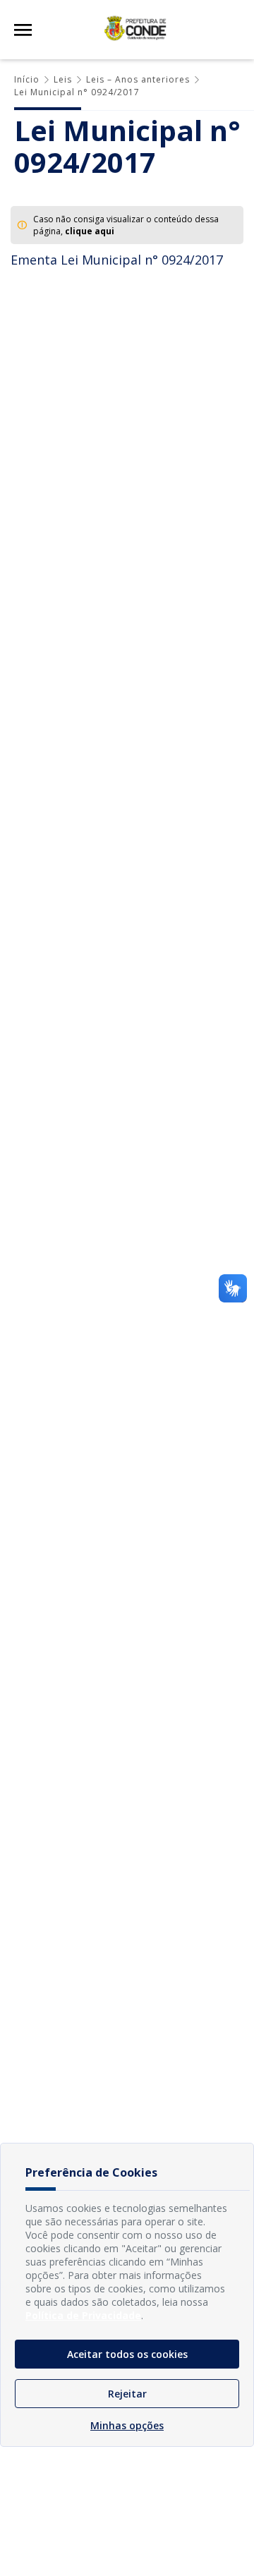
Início (27, 79)
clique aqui (90, 231)
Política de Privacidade (83, 2315)
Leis (63, 79)
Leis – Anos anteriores (138, 79)
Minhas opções (127, 2425)
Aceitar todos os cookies (127, 2354)
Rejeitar (127, 2394)
